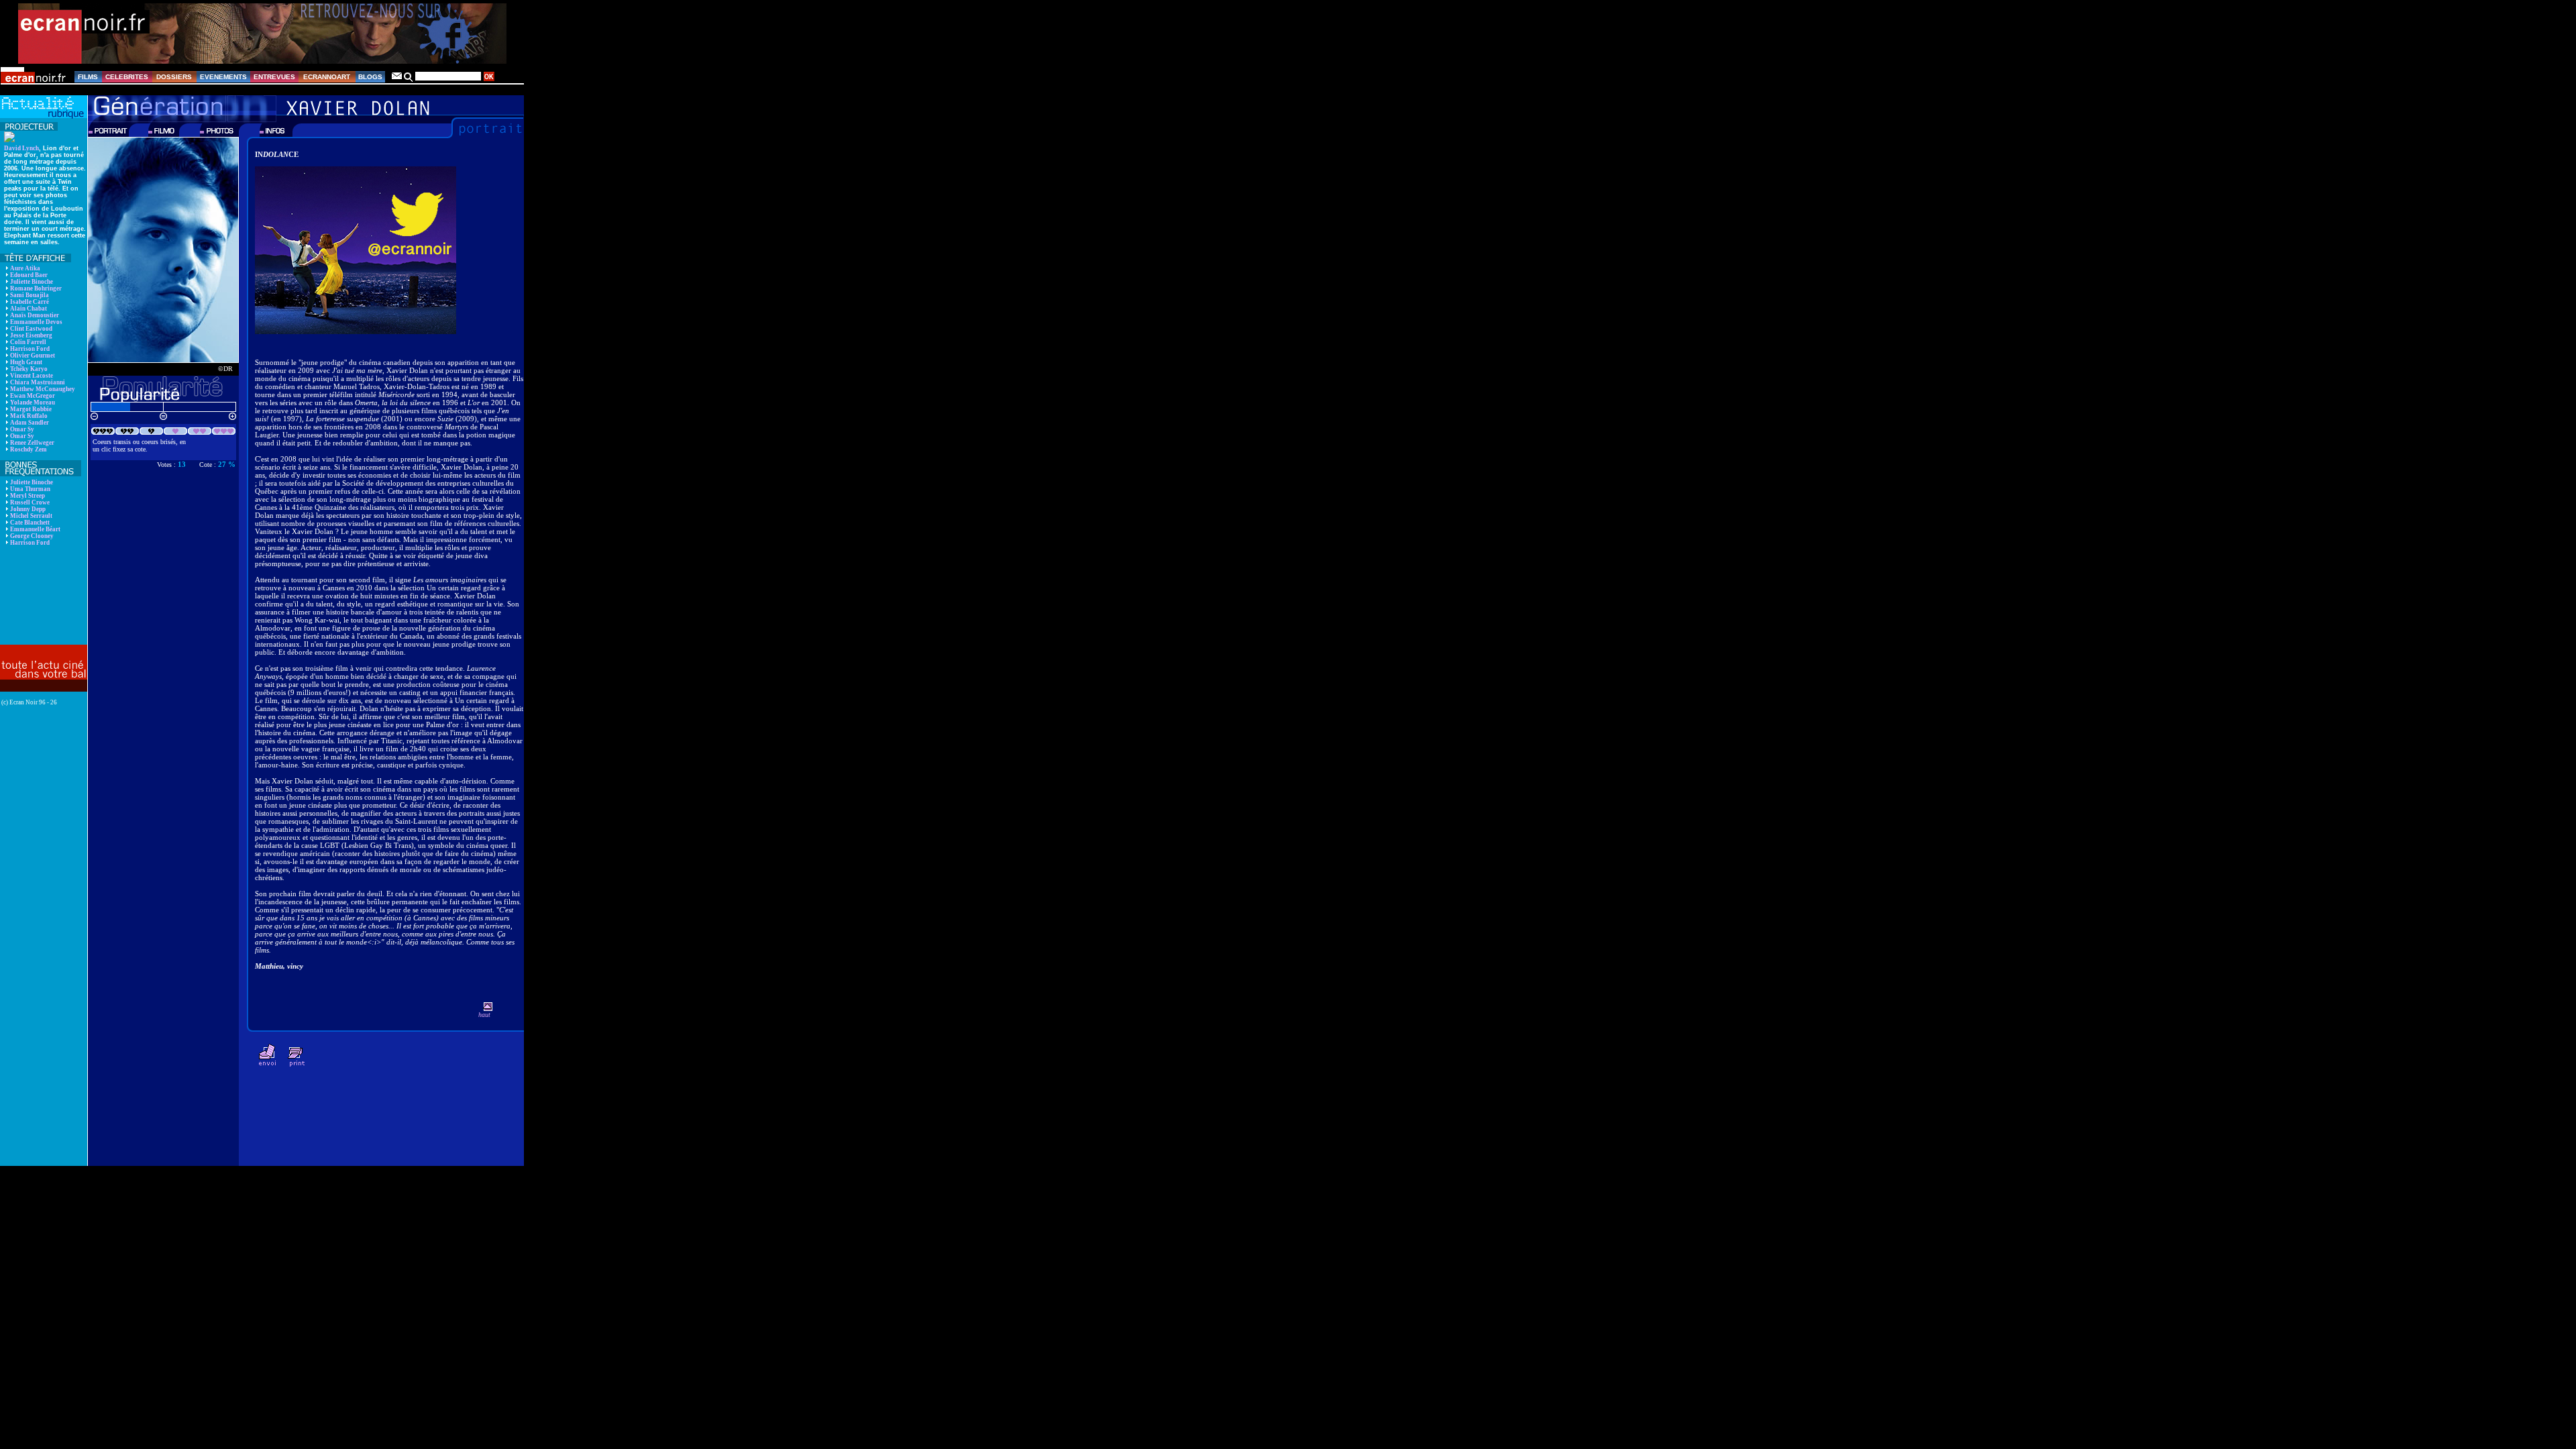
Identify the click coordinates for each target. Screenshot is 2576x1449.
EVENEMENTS (223, 77)
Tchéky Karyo (29, 369)
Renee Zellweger (32, 443)
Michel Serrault (31, 516)
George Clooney (32, 536)
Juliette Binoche (32, 282)
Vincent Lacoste (32, 376)
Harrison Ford (30, 349)
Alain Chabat (29, 309)
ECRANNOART (327, 77)
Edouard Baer (29, 275)
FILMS (88, 77)
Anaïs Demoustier (35, 315)
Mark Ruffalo (29, 416)
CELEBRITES (127, 77)
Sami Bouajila (30, 295)
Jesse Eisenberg (31, 335)
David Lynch (21, 148)
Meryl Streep (28, 496)
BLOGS (370, 77)
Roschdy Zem (29, 449)
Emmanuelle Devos (36, 322)
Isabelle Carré (30, 302)
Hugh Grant (26, 362)
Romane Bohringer (36, 288)
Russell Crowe (30, 502)
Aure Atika (25, 268)
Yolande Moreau (33, 402)
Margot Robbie (31, 409)
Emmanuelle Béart (35, 529)
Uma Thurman (30, 489)
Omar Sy (22, 429)
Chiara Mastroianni (38, 382)
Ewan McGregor (33, 396)
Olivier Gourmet (33, 356)
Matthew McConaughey (43, 389)
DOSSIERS (174, 77)
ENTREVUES (274, 77)
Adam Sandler (30, 423)
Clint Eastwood (31, 329)
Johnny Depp (28, 509)
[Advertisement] (42, 595)
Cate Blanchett (30, 523)
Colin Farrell (28, 342)
